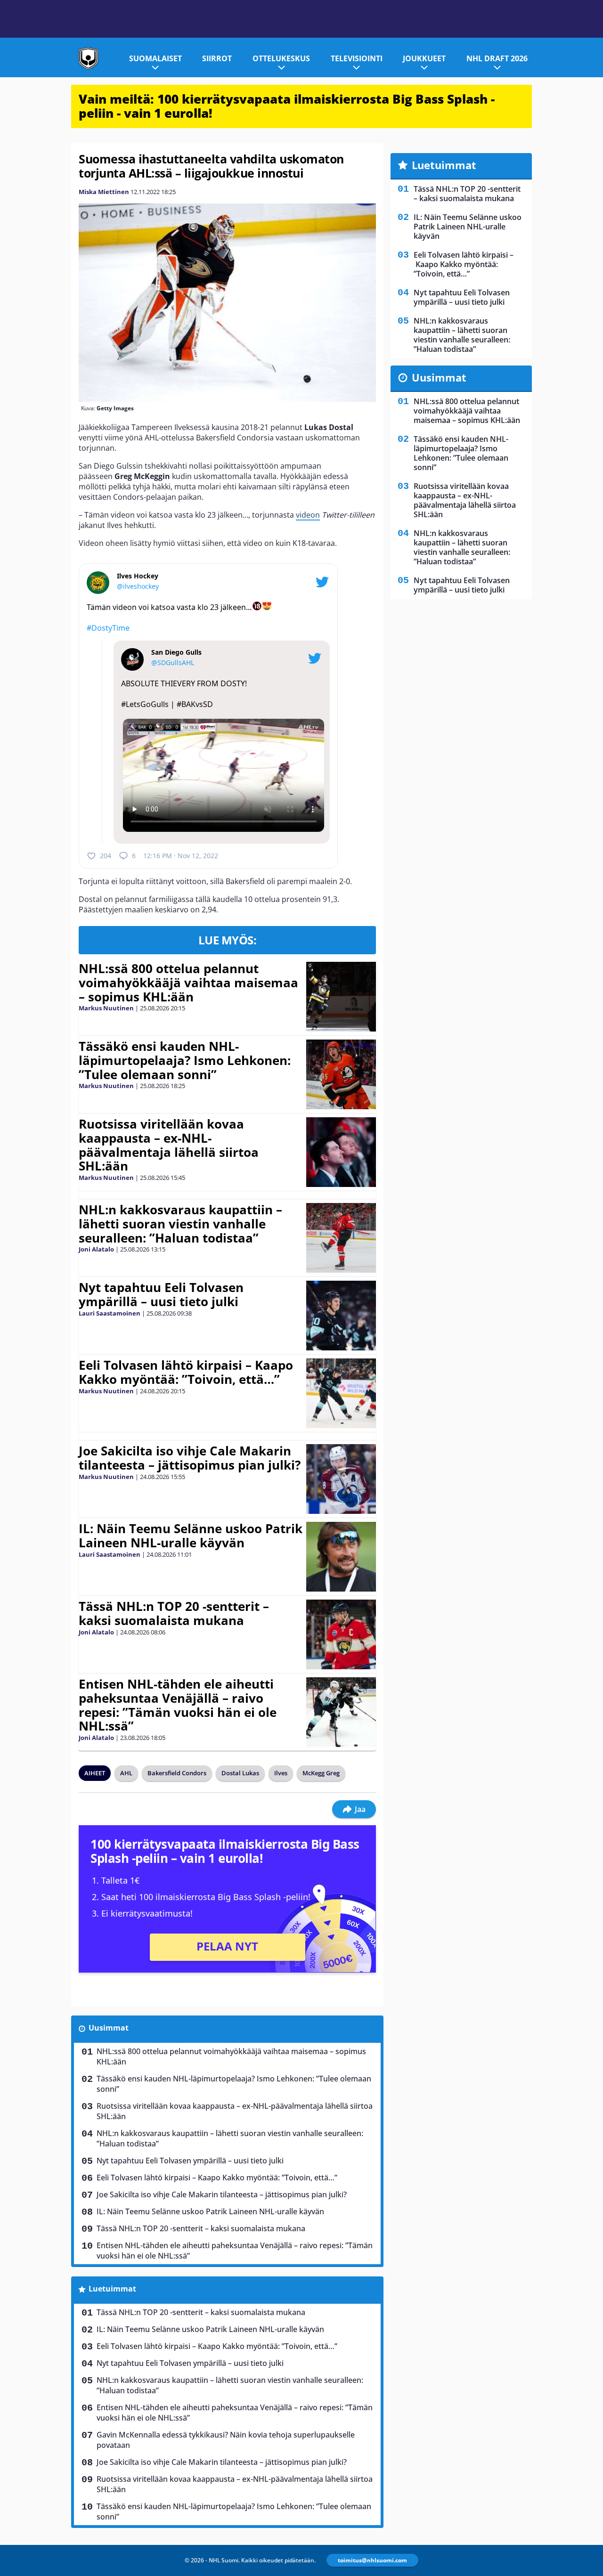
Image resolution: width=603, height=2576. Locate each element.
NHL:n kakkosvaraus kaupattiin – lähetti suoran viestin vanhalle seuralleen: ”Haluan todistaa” (180, 1224)
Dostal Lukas (240, 1773)
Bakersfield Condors (177, 1773)
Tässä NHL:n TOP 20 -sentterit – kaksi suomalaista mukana (174, 1613)
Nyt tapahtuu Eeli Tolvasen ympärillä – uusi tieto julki (161, 1294)
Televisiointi (357, 58)
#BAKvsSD (195, 704)
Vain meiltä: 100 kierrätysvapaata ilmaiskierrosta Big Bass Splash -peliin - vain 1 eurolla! (287, 106)
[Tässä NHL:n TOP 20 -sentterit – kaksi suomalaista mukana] (341, 1634)
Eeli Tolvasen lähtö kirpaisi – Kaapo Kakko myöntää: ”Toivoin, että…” (186, 1372)
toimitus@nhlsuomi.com (372, 2560)
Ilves (281, 1773)
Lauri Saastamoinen (110, 1313)
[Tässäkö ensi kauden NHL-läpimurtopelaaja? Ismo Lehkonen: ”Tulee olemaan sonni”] (341, 1074)
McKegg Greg (321, 1773)
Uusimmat (109, 2028)
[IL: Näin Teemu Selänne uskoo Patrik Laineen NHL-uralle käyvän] (341, 1557)
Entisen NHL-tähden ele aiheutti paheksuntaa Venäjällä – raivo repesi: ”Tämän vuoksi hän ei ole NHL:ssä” (178, 1705)
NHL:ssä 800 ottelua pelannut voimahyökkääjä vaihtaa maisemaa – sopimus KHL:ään (188, 983)
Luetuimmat (112, 2289)
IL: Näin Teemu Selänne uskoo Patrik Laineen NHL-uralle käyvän (191, 1536)
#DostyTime (108, 628)
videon (308, 515)
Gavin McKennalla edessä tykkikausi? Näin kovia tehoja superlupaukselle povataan (226, 2440)
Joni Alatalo (96, 1249)
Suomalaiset (155, 58)
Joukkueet (424, 58)
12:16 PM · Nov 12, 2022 (181, 856)
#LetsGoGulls (145, 704)
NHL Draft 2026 (497, 58)
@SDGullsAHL (173, 662)
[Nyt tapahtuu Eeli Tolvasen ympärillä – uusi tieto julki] (341, 1316)
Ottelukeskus (281, 58)
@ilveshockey (138, 586)
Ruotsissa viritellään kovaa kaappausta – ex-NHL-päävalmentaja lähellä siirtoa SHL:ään (169, 1145)
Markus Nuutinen (106, 1008)
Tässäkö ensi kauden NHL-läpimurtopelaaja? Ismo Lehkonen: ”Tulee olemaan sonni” (185, 1060)
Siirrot (217, 58)
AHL (126, 1773)
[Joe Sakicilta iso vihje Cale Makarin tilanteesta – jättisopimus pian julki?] (341, 1479)
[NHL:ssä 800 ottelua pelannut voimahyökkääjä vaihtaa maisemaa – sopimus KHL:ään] (341, 997)
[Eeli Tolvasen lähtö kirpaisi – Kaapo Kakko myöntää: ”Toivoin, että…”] (341, 1393)
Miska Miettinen (104, 192)
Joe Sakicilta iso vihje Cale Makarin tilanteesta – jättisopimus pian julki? (190, 1458)
